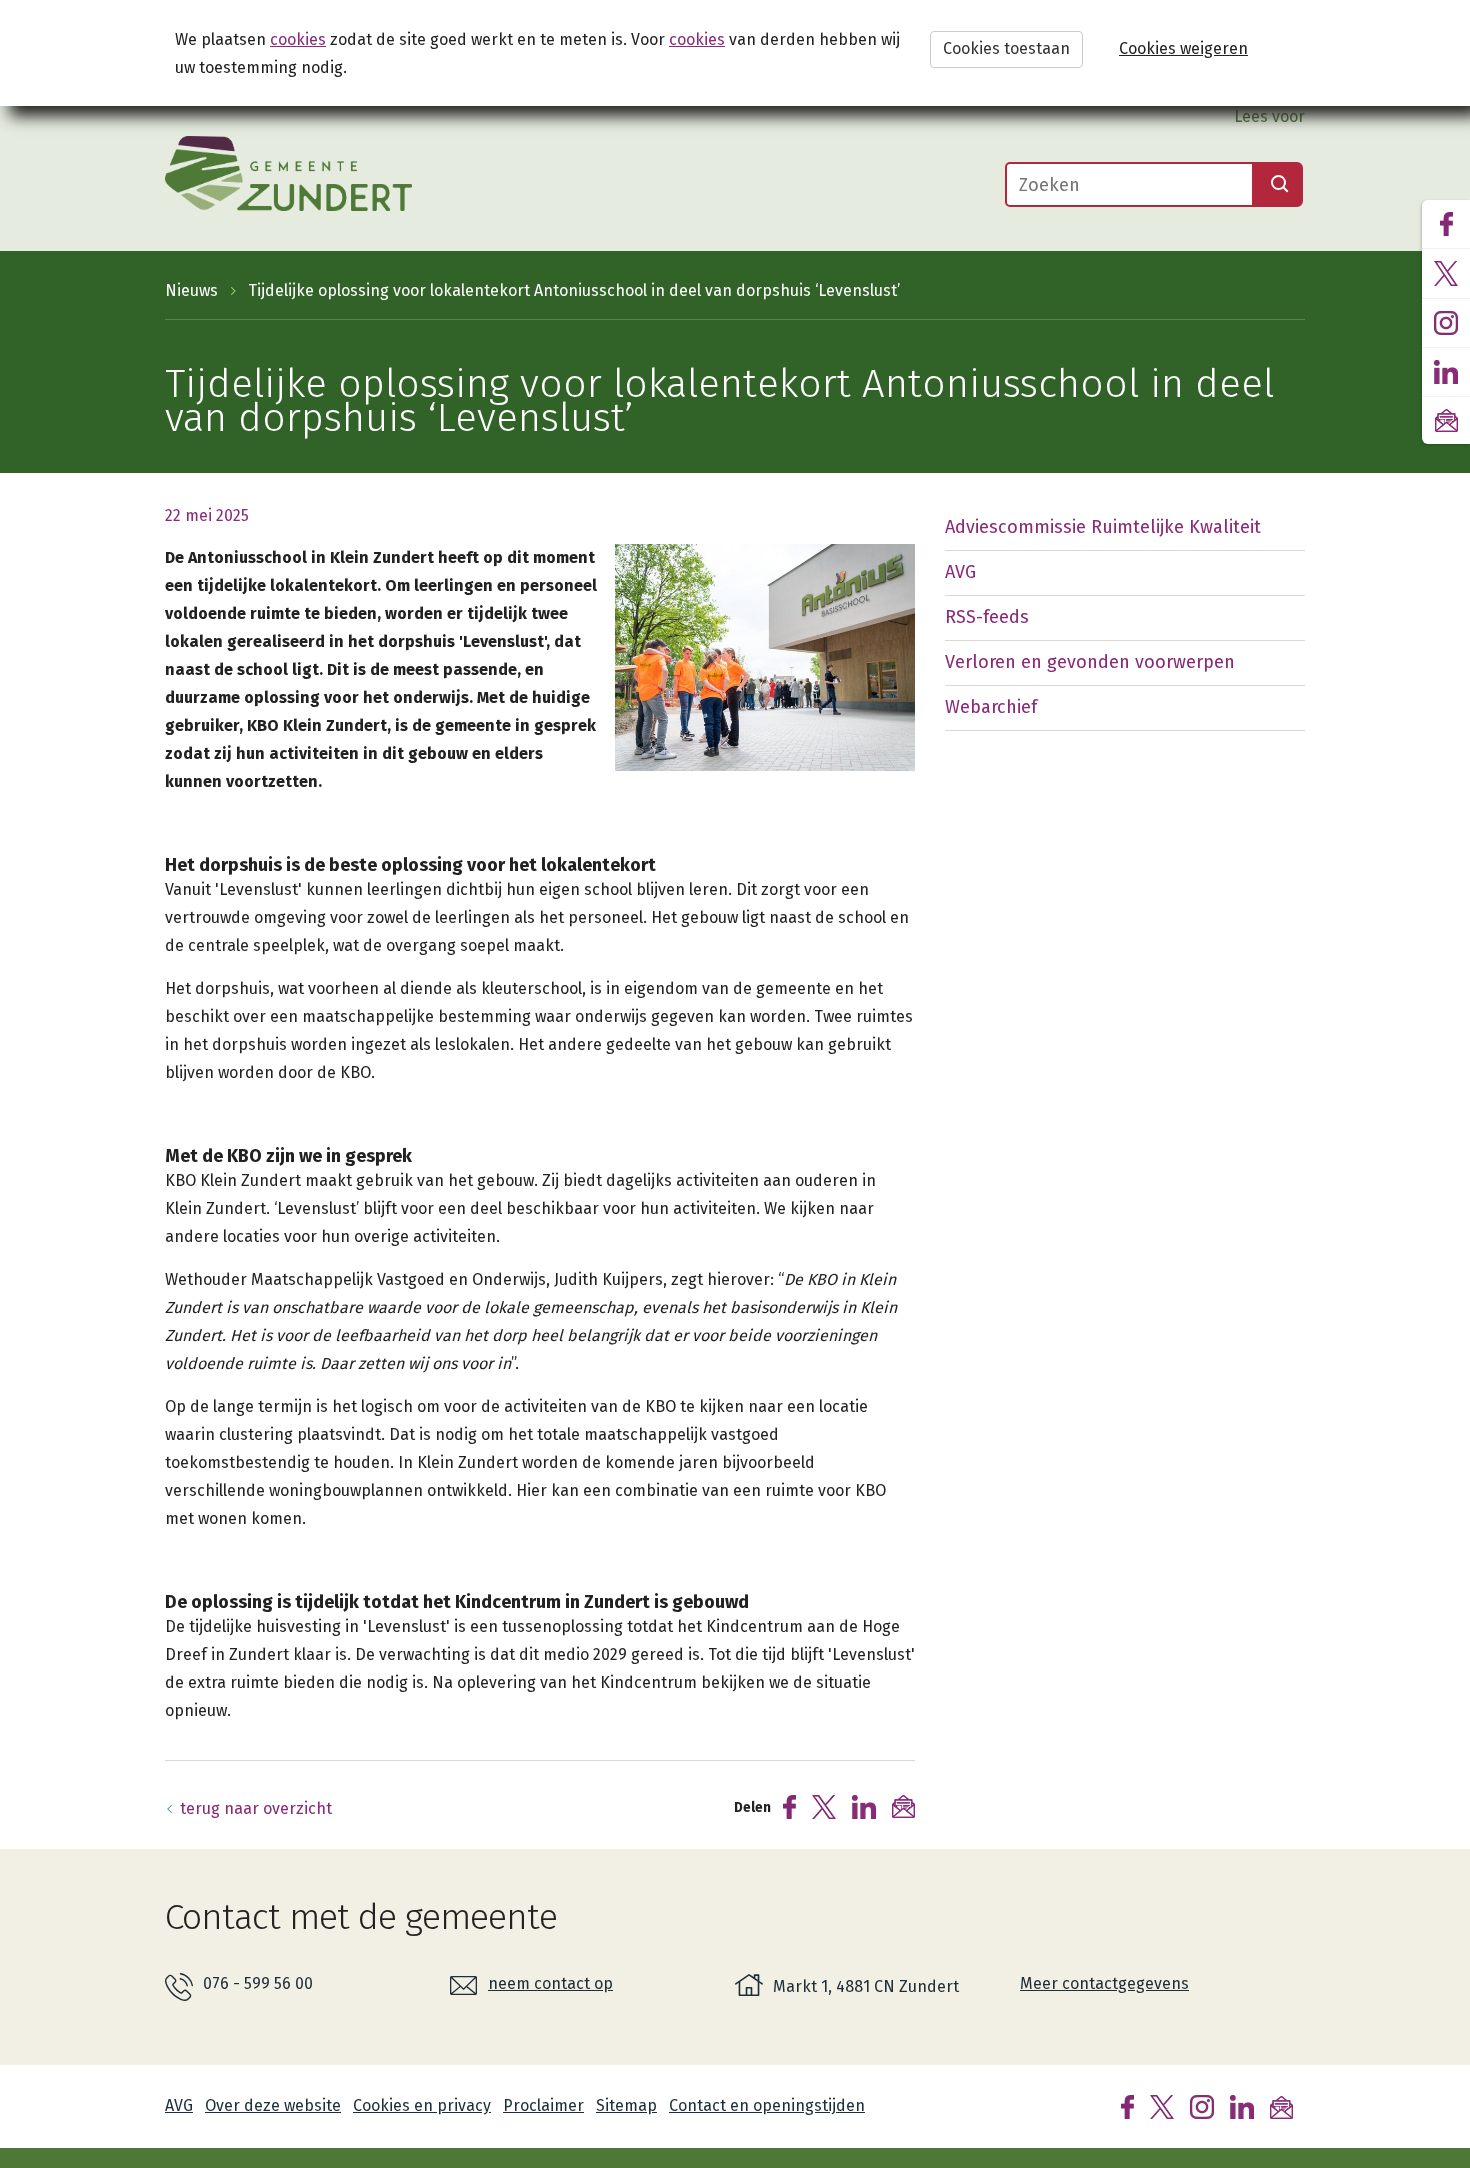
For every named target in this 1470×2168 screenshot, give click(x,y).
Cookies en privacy (422, 2105)
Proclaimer (543, 2105)
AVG (960, 572)
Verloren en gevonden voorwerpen (1090, 662)
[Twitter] (1162, 2105)
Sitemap (626, 2105)
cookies (298, 39)
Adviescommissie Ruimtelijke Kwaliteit (1103, 527)
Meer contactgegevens (1104, 1983)
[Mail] (1281, 2105)
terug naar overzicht (256, 1808)
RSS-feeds (987, 617)
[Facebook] (1127, 2105)
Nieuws (191, 290)
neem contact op (550, 1983)
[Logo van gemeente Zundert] (288, 173)
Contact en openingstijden (767, 2105)
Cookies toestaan (1006, 48)
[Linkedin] (1242, 2105)
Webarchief (991, 707)
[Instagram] (1202, 2105)
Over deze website (273, 2105)
